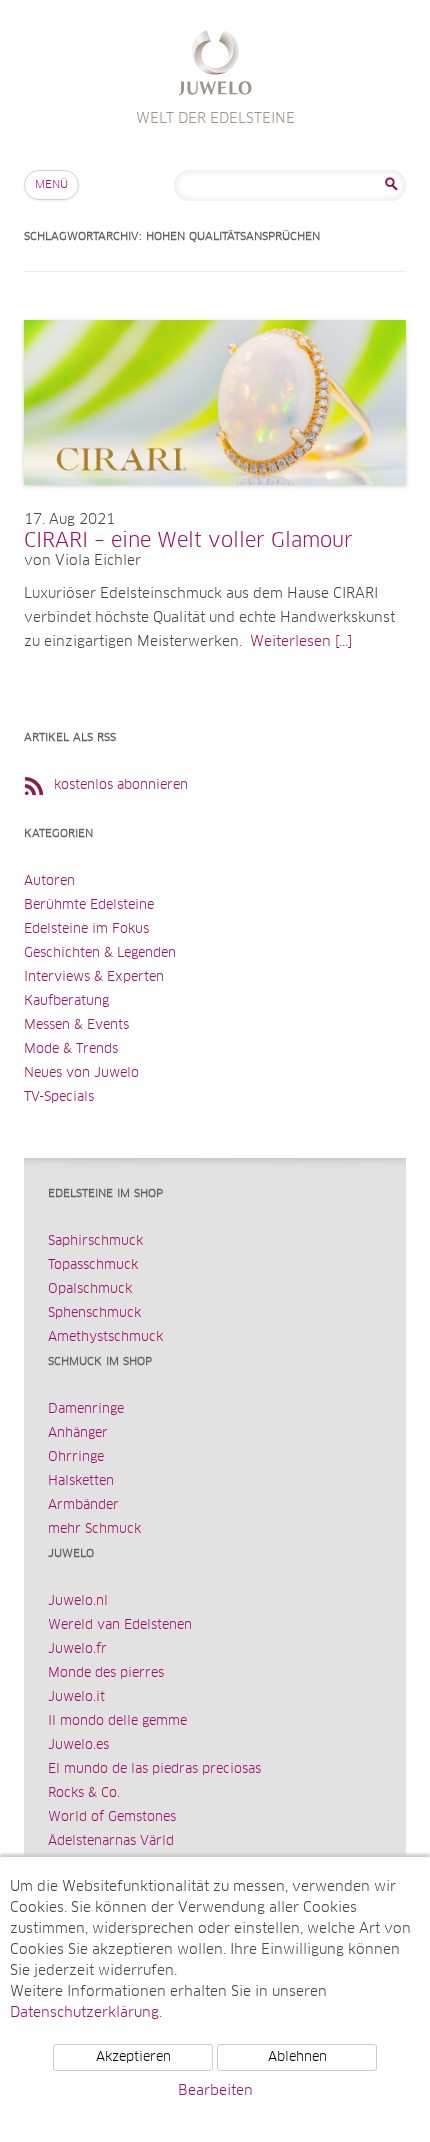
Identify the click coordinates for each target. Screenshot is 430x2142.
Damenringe (86, 1409)
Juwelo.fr (77, 1649)
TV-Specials (59, 1097)
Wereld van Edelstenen (120, 1625)
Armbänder (83, 1505)
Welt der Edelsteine (215, 65)
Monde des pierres (106, 1673)
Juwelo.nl (78, 1601)
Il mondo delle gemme (117, 1721)
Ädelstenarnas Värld (111, 1841)
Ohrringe (76, 1457)
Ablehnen (297, 2057)
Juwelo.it (76, 1697)
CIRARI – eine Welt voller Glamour (188, 541)
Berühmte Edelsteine (89, 905)
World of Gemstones (112, 1817)
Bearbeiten (215, 2091)
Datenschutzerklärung (84, 2013)
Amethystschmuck (105, 1337)
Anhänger (78, 1433)
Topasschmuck (93, 1265)
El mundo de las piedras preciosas (154, 1769)
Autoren (49, 881)
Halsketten (81, 1481)
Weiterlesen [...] (301, 642)
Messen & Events (76, 1025)
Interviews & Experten (94, 977)
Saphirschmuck (95, 1241)
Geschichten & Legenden (100, 953)
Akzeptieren (133, 2057)
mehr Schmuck (94, 1529)
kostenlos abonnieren (121, 785)
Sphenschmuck (94, 1313)
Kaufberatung (66, 1001)
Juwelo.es (78, 1745)
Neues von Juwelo (81, 1073)
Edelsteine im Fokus (86, 929)
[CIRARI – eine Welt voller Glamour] (215, 505)
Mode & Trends (71, 1049)
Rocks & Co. (84, 1793)
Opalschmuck (90, 1289)
